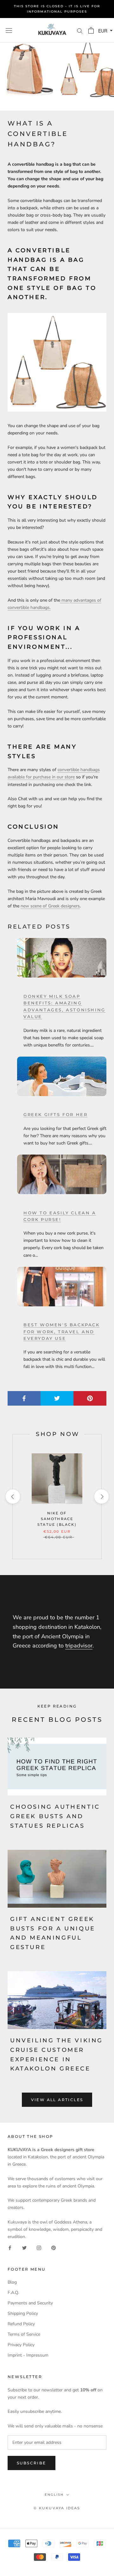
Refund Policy (21, 2324)
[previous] (13, 1497)
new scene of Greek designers (50, 906)
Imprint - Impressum (28, 2355)
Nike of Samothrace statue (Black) (57, 1519)
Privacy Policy (21, 2345)
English (54, 2495)
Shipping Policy (23, 2313)
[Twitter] (24, 2247)
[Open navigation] (9, 30)
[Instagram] (39, 2247)
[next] (101, 1497)
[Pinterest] (54, 2247)
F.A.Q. (13, 2293)
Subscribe (32, 2463)
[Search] (80, 31)
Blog (12, 2282)
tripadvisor (79, 1646)
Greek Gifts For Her (55, 1114)
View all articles (57, 2100)
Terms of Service (24, 2334)
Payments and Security (30, 2303)
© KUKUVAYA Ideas (57, 2508)
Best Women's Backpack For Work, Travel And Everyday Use (62, 1331)
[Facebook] (10, 2247)
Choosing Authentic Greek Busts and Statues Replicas (55, 1816)
